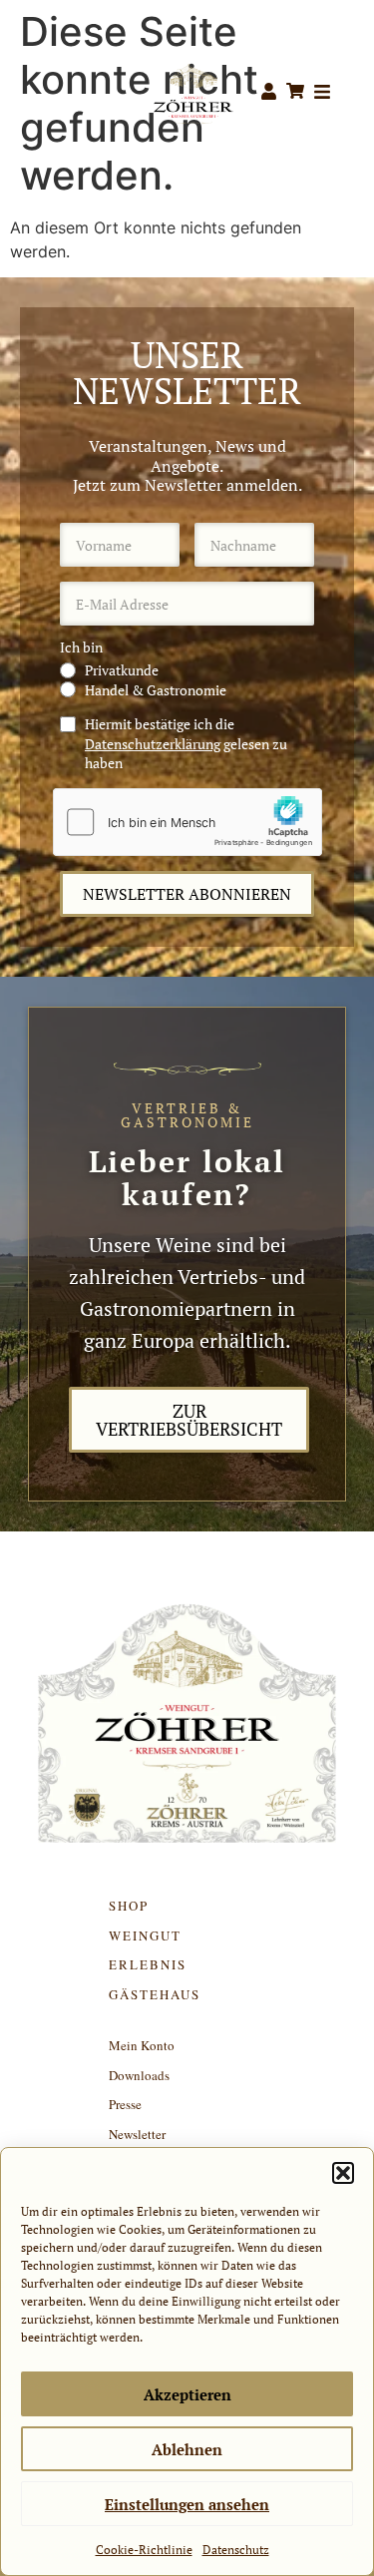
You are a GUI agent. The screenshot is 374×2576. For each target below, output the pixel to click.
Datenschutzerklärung (153, 744)
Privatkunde (122, 670)
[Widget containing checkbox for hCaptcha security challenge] (187, 822)
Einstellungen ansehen (187, 2504)
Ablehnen (187, 2449)
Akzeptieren (187, 2394)
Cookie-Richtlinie (144, 2550)
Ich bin (81, 647)
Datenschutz (236, 2550)
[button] (343, 2173)
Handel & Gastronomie (156, 690)
